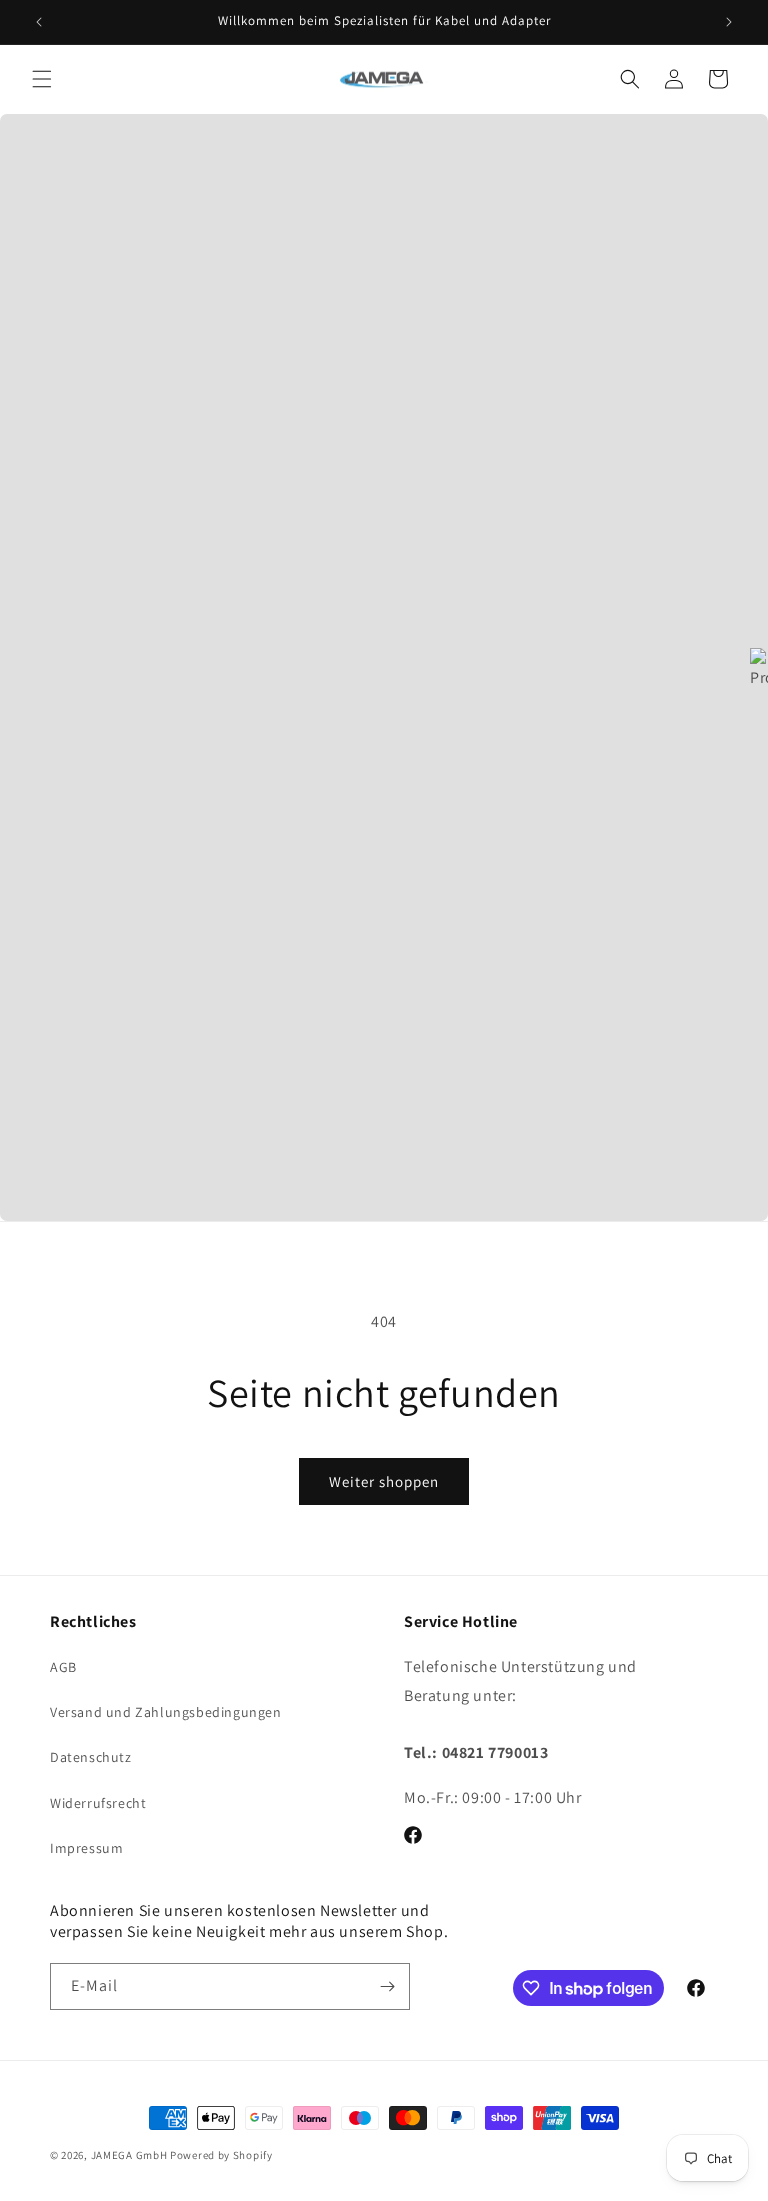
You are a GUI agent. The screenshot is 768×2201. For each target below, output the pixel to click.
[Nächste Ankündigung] (729, 22)
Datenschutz (91, 1757)
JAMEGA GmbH (129, 2155)
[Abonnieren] (387, 1986)
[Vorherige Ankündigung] (39, 22)
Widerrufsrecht (98, 1803)
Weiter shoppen (384, 1481)
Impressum (86, 1848)
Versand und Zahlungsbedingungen (166, 1712)
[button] (42, 79)
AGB (63, 1667)
